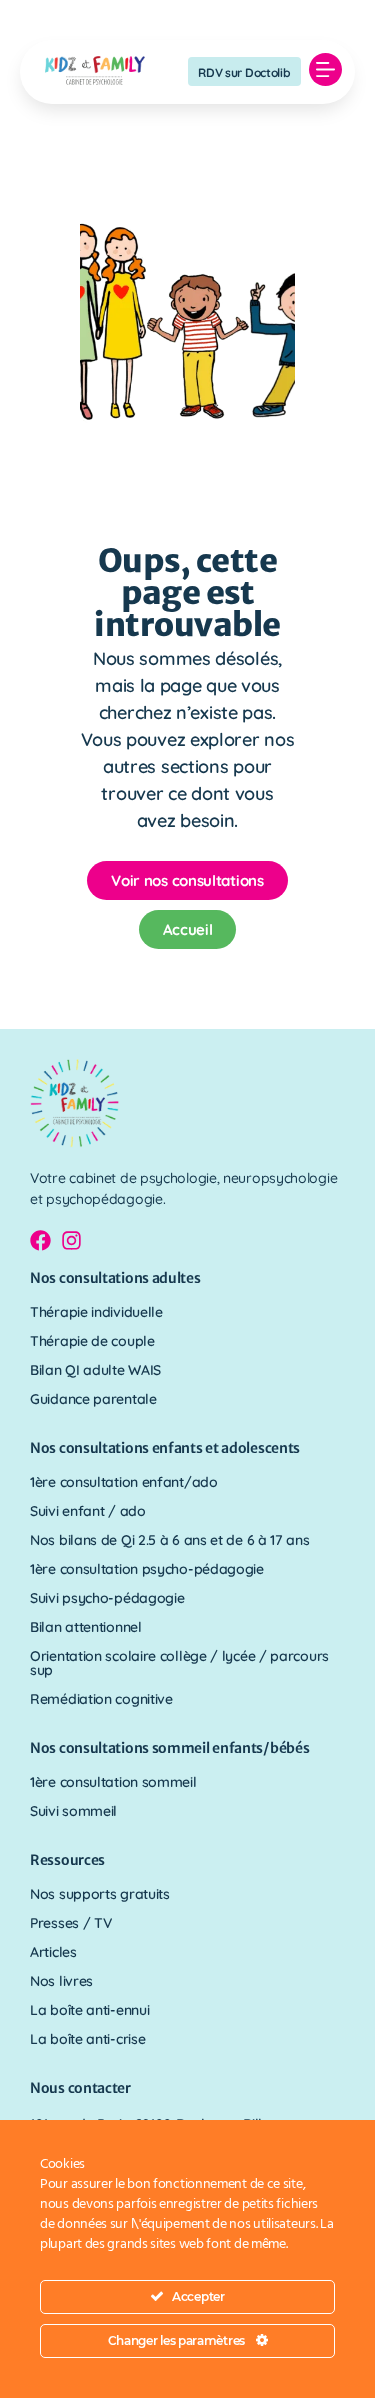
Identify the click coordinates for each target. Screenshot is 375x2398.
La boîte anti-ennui (89, 2010)
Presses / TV (70, 1923)
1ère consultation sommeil (113, 1782)
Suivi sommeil (73, 1811)
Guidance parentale (93, 1399)
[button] (326, 72)
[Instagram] (71, 1240)
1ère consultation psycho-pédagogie (147, 1569)
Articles (53, 1952)
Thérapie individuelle (96, 1312)
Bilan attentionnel (86, 1627)
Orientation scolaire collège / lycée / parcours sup (179, 1663)
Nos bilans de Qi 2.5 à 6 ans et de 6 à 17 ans (170, 1540)
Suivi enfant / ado (88, 1511)
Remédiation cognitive (101, 1699)
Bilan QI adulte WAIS (95, 1370)
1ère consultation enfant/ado (124, 1482)
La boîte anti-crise (87, 2039)
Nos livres (61, 1981)
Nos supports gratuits (100, 1894)
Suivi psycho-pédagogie (107, 1598)
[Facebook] (40, 1240)
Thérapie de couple (92, 1341)
